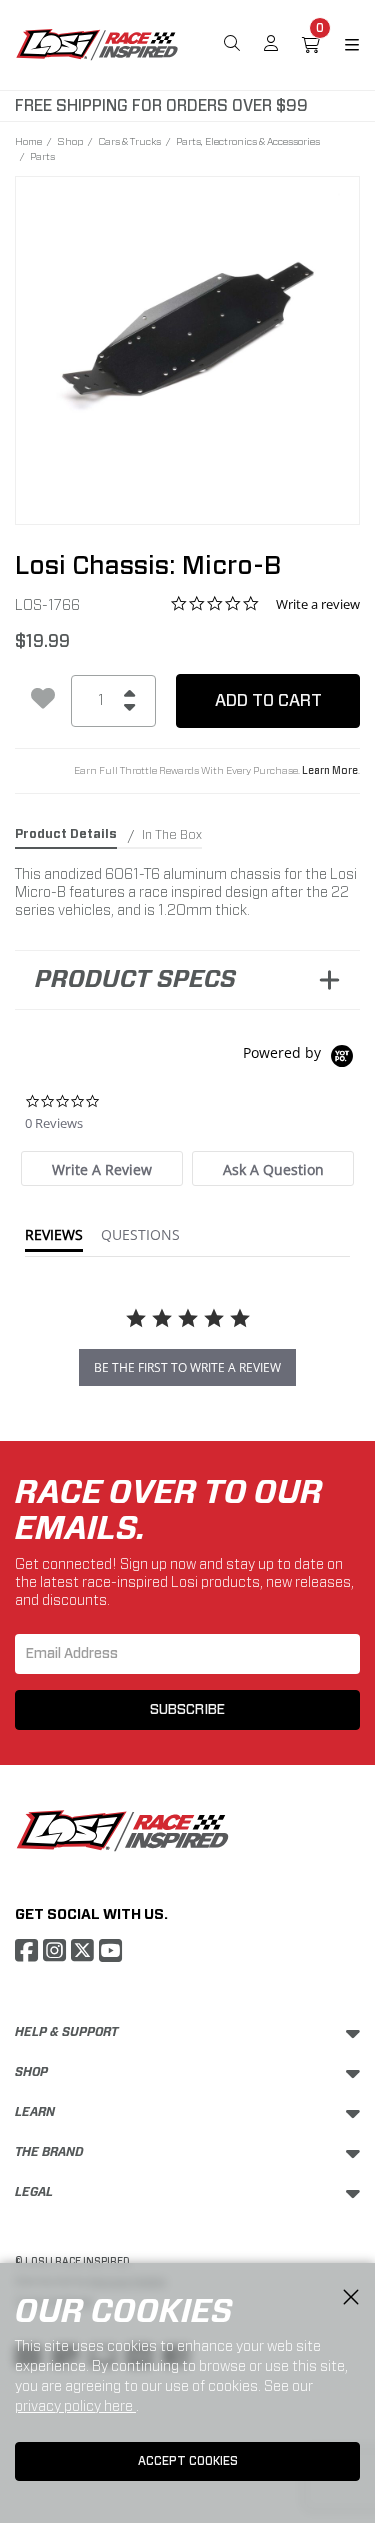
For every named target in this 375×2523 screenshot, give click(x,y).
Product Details (66, 834)
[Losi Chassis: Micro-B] (187, 337)
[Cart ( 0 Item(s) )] (311, 45)
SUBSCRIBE (187, 1710)
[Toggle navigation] (340, 45)
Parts (42, 156)
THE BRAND (49, 2152)
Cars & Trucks (129, 141)
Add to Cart (268, 700)
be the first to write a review (187, 1367)
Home (28, 141)
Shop (70, 141)
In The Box (172, 835)
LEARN (35, 2112)
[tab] (102, 1168)
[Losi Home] (97, 43)
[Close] (351, 2298)
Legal (34, 2192)
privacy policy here (75, 2406)
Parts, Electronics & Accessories (248, 141)
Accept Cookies (188, 2461)
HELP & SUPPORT (66, 2032)
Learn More (330, 771)
